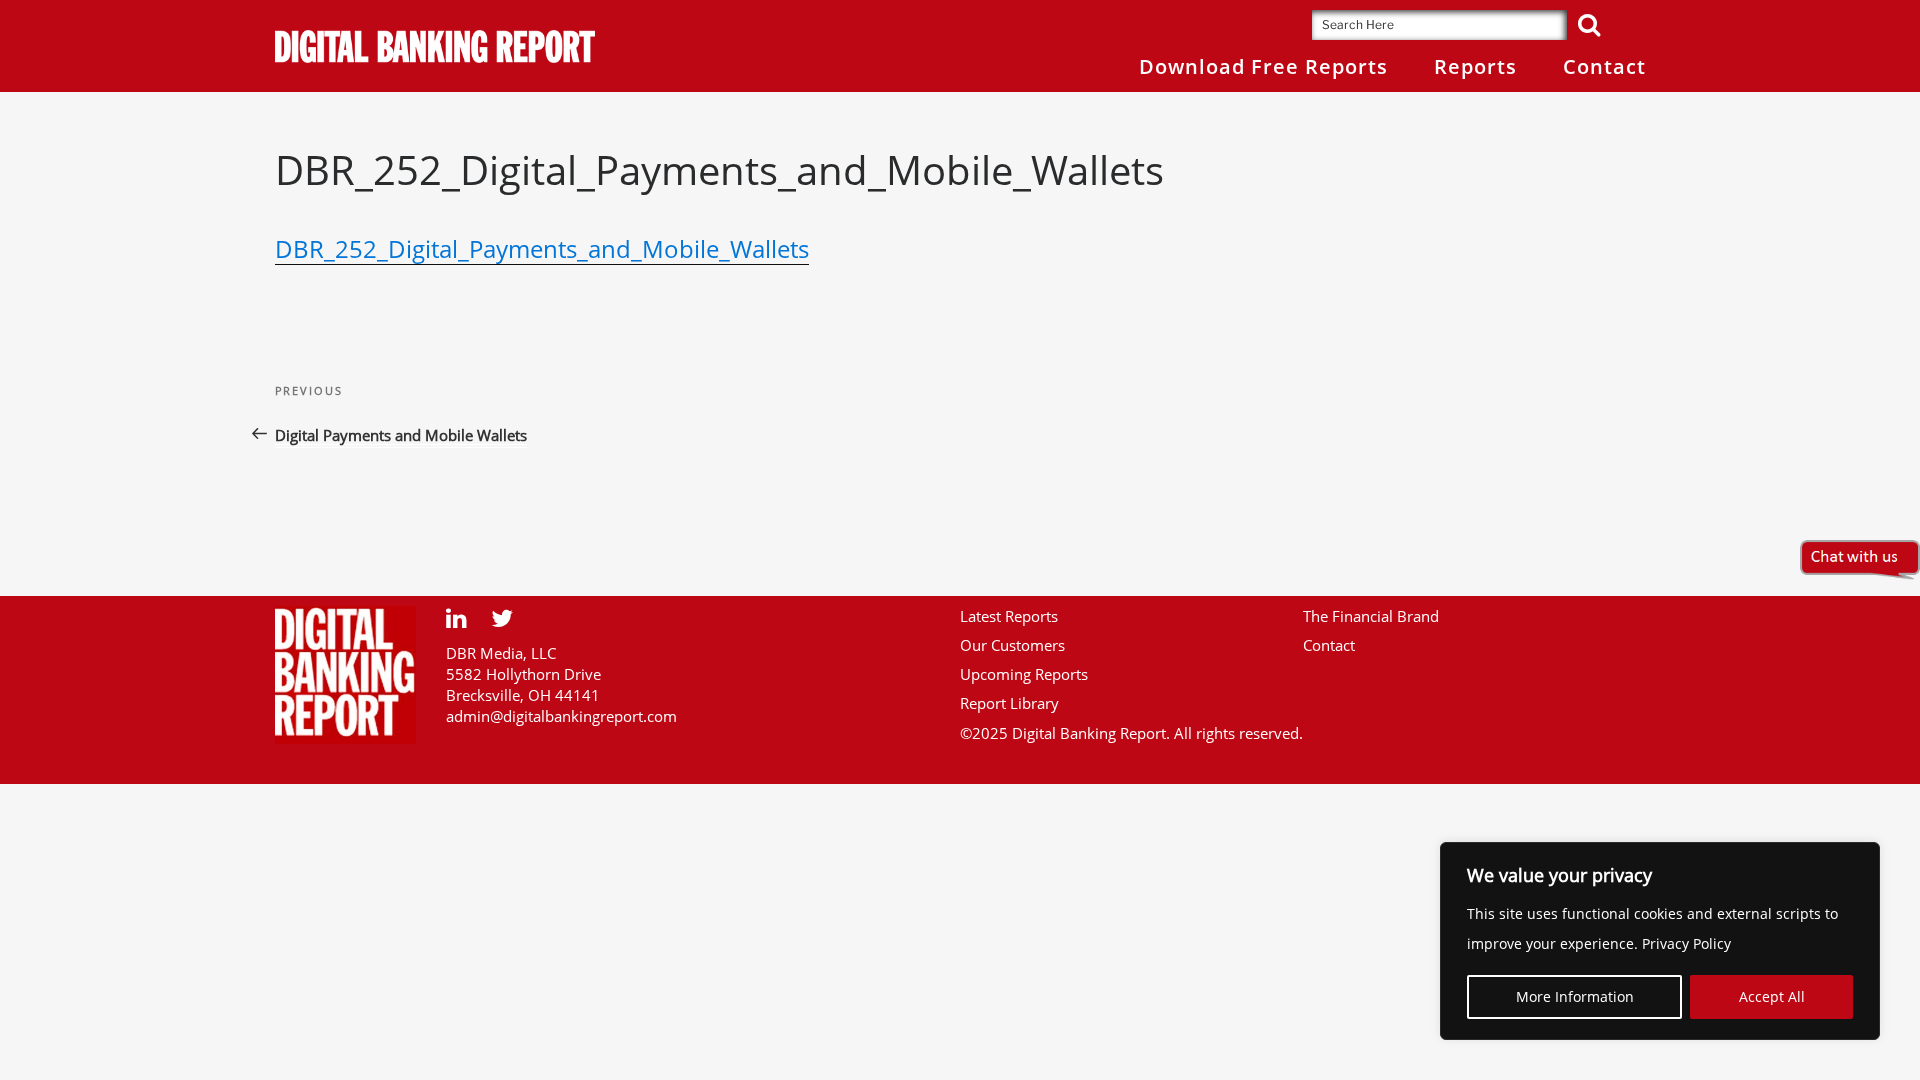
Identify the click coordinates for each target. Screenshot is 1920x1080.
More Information (1575, 996)
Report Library (1009, 703)
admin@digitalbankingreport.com (561, 716)
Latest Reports (1009, 616)
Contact (1329, 645)
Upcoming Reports (1024, 674)
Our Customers (1012, 645)
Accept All (1772, 996)
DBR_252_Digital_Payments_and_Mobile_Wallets (542, 248)
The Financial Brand (1371, 616)
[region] (1660, 941)
